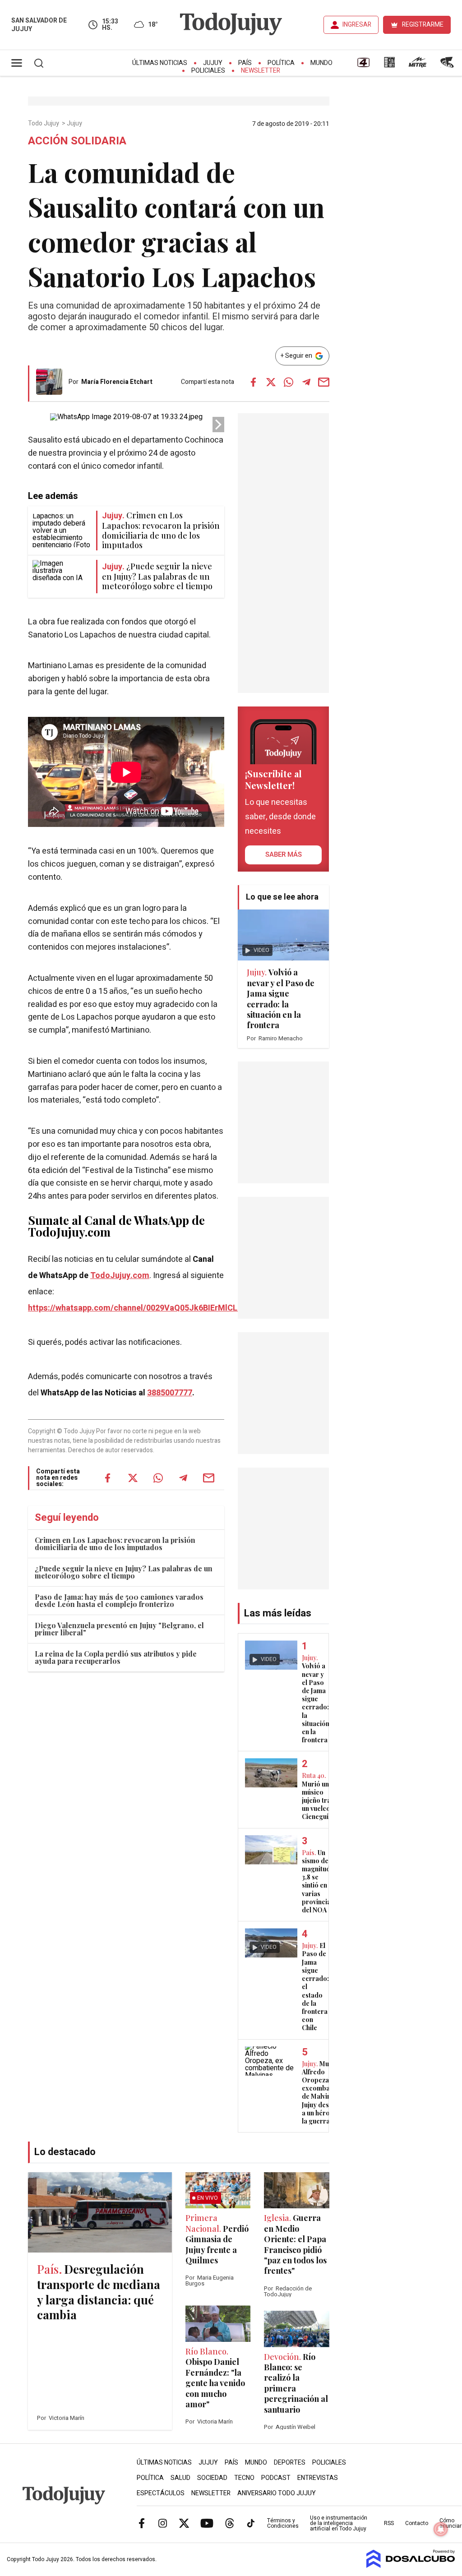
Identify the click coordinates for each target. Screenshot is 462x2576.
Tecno (244, 2478)
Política (281, 63)
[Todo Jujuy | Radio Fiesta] (448, 65)
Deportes (290, 2463)
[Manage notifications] (441, 2529)
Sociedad (212, 2478)
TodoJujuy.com (120, 1276)
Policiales (208, 71)
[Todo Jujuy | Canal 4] (363, 65)
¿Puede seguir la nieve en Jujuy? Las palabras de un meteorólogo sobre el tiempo (124, 1572)
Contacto (417, 2523)
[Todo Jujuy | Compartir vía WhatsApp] (289, 382)
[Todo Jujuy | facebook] (142, 2523)
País (245, 63)
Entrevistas (318, 2478)
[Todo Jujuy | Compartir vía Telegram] (306, 382)
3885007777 (170, 1393)
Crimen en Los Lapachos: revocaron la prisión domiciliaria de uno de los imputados (115, 1544)
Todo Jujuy (44, 124)
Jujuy (213, 63)
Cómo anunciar (450, 2523)
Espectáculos (161, 2493)
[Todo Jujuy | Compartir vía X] (271, 382)
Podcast (276, 2478)
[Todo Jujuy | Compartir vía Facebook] (254, 382)
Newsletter (261, 71)
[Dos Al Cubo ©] (411, 2566)
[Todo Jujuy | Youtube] (207, 2523)
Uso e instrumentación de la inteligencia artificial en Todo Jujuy (339, 2523)
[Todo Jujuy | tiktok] (251, 2523)
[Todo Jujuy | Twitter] (184, 2523)
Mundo (321, 63)
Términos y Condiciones (283, 2523)
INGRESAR (357, 25)
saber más (284, 854)
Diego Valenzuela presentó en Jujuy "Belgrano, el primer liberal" (119, 1629)
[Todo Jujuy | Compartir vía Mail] (324, 382)
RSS (389, 2523)
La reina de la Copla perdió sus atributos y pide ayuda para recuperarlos (116, 1657)
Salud (180, 2478)
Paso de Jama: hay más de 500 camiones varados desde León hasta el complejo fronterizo (119, 1600)
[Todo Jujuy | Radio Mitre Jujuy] (417, 65)
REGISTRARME (423, 25)
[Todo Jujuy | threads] (230, 2523)
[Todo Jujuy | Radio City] (389, 65)
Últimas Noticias (160, 63)
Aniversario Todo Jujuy (277, 2493)
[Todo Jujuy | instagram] (163, 2523)
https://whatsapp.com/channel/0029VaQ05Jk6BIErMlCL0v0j (140, 1308)
